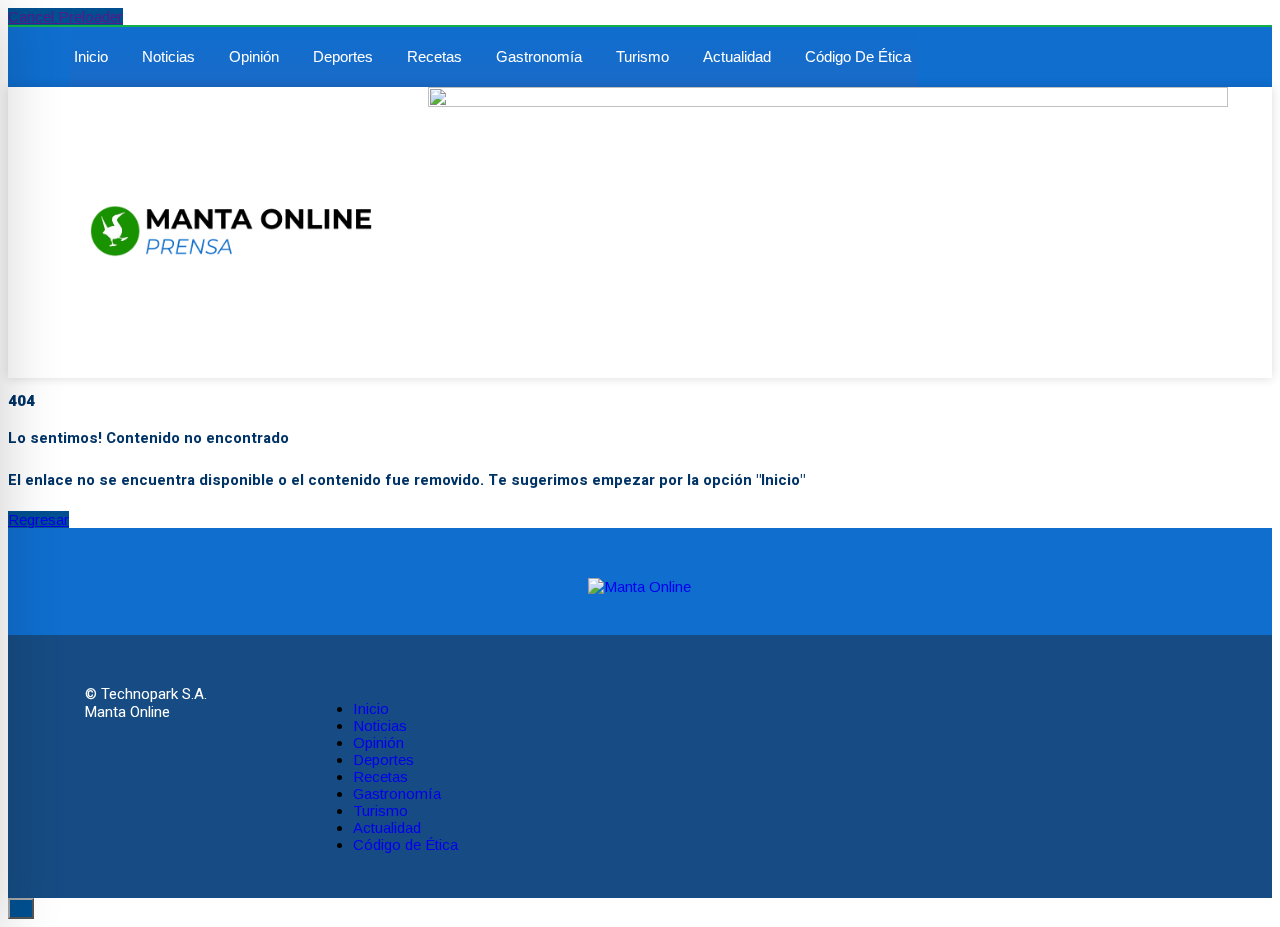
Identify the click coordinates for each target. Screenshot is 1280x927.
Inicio (91, 56)
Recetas (434, 56)
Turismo (642, 56)
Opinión (254, 56)
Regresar (38, 519)
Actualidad (737, 56)
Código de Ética (858, 56)
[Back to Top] (21, 908)
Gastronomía (539, 56)
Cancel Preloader (65, 16)
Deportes (343, 56)
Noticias (168, 56)
